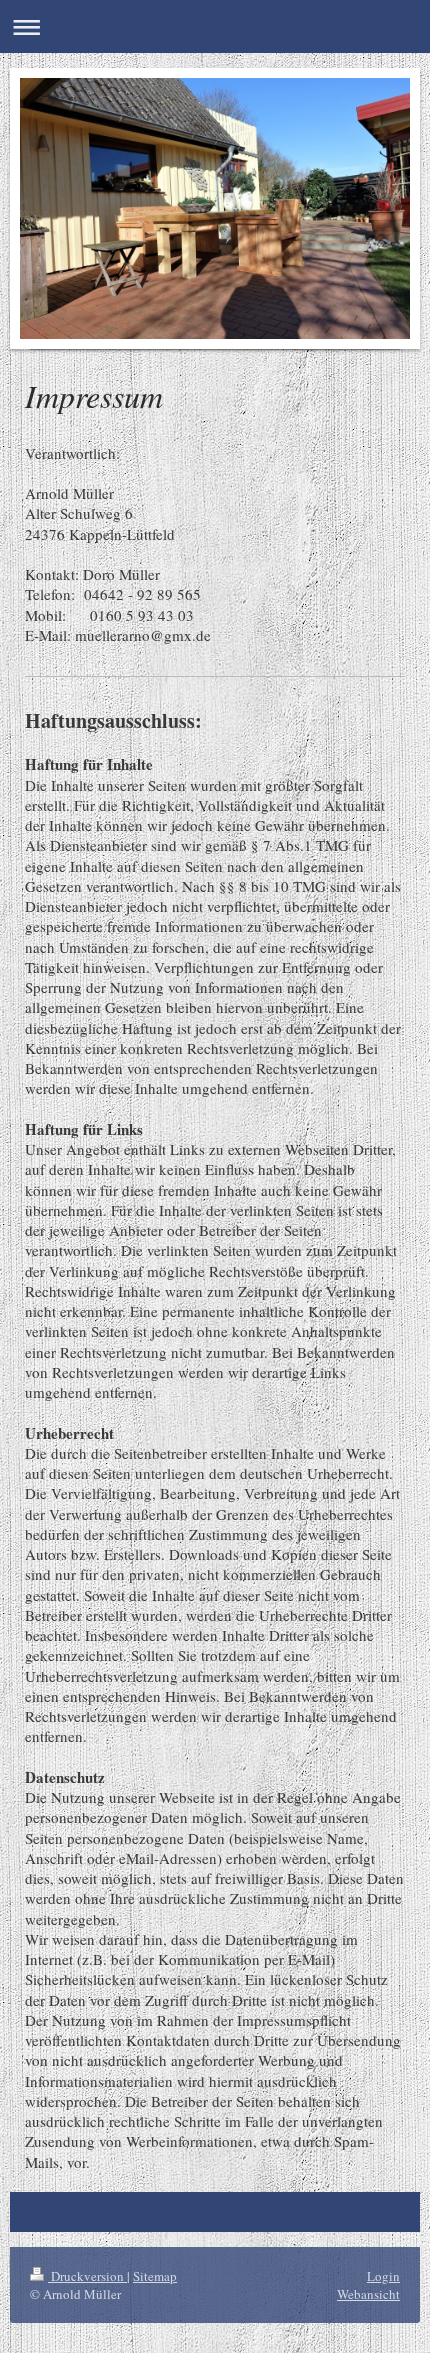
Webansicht (368, 2294)
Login (383, 2276)
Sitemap (155, 2276)
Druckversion (87, 2276)
